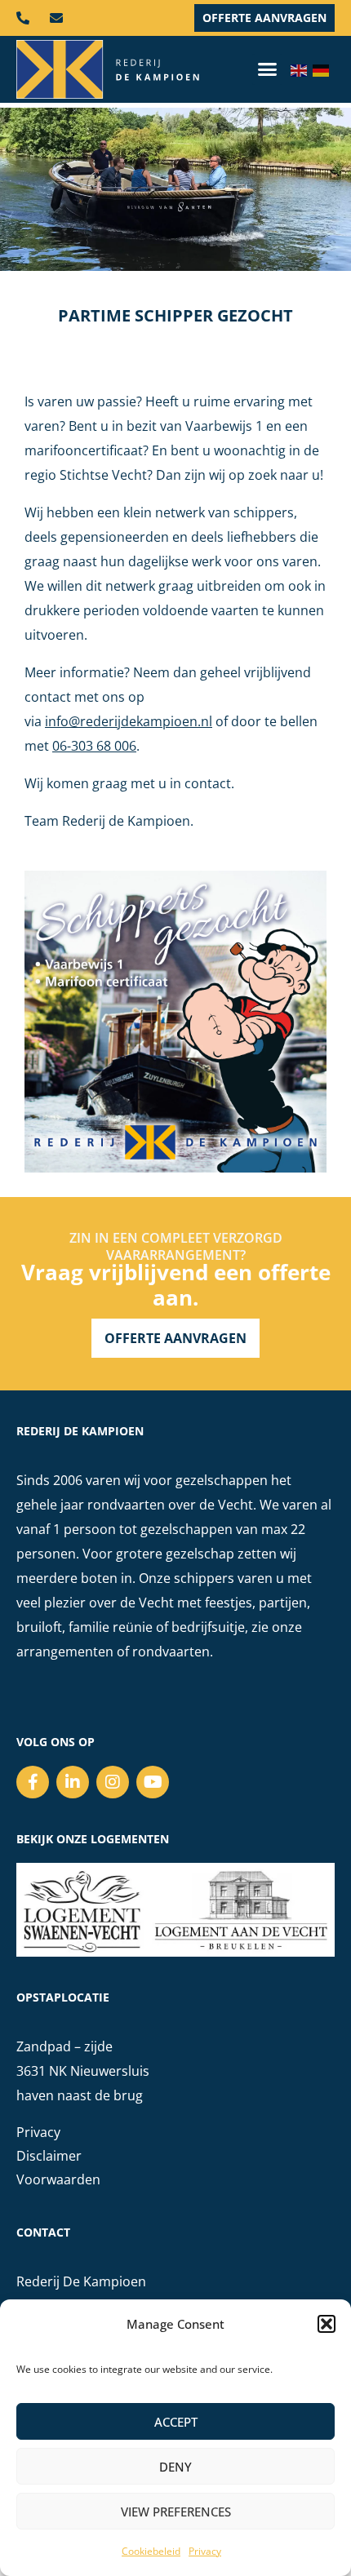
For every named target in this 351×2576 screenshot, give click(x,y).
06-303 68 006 (94, 746)
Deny (175, 2467)
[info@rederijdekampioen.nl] (60, 18)
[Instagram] (113, 1782)
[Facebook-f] (33, 1782)
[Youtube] (153, 1782)
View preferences (176, 2512)
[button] (327, 2324)
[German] (324, 69)
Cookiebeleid (151, 2551)
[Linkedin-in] (73, 1782)
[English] (302, 69)
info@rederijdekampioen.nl (129, 721)
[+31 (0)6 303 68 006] (27, 18)
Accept (176, 2422)
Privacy (205, 2551)
